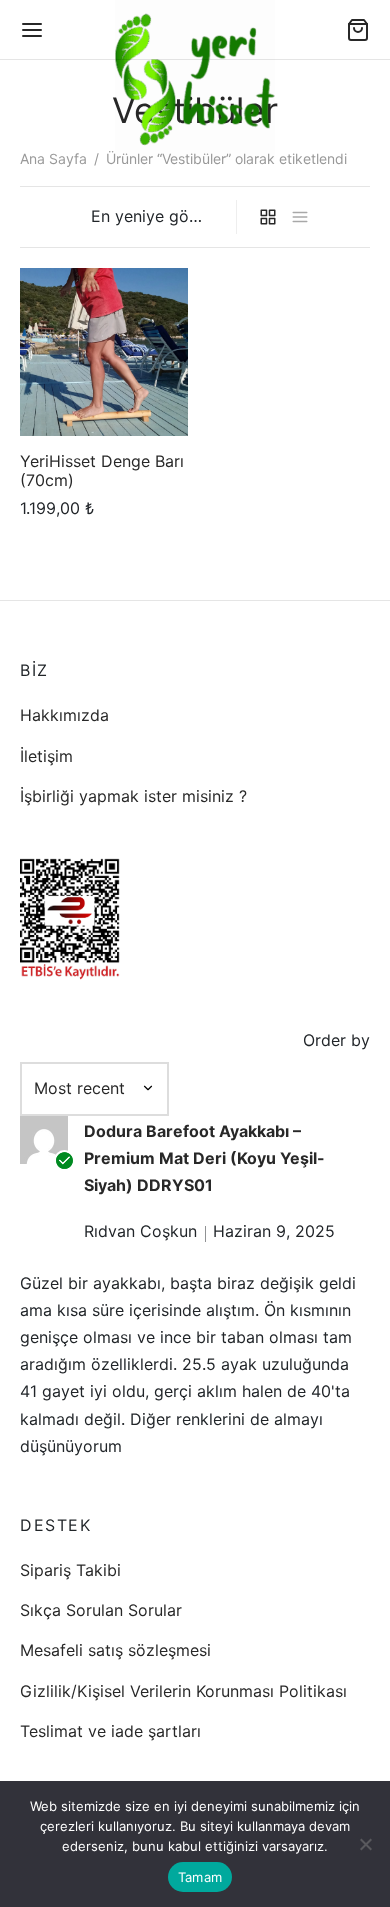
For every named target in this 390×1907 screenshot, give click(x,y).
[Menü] (32, 30)
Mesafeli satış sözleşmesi (115, 1650)
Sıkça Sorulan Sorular (101, 1610)
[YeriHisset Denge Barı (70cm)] (104, 352)
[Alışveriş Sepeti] (358, 30)
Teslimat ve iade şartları (110, 1731)
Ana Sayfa (53, 158)
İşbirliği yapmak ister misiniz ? (133, 796)
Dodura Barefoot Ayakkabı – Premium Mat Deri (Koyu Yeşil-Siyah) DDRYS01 (204, 1158)
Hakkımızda (64, 715)
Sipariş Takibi (70, 1570)
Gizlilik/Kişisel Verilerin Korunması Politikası (183, 1691)
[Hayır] (365, 1844)
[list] (300, 217)
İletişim (46, 756)
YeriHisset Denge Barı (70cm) (102, 469)
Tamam (200, 1877)
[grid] (268, 217)
